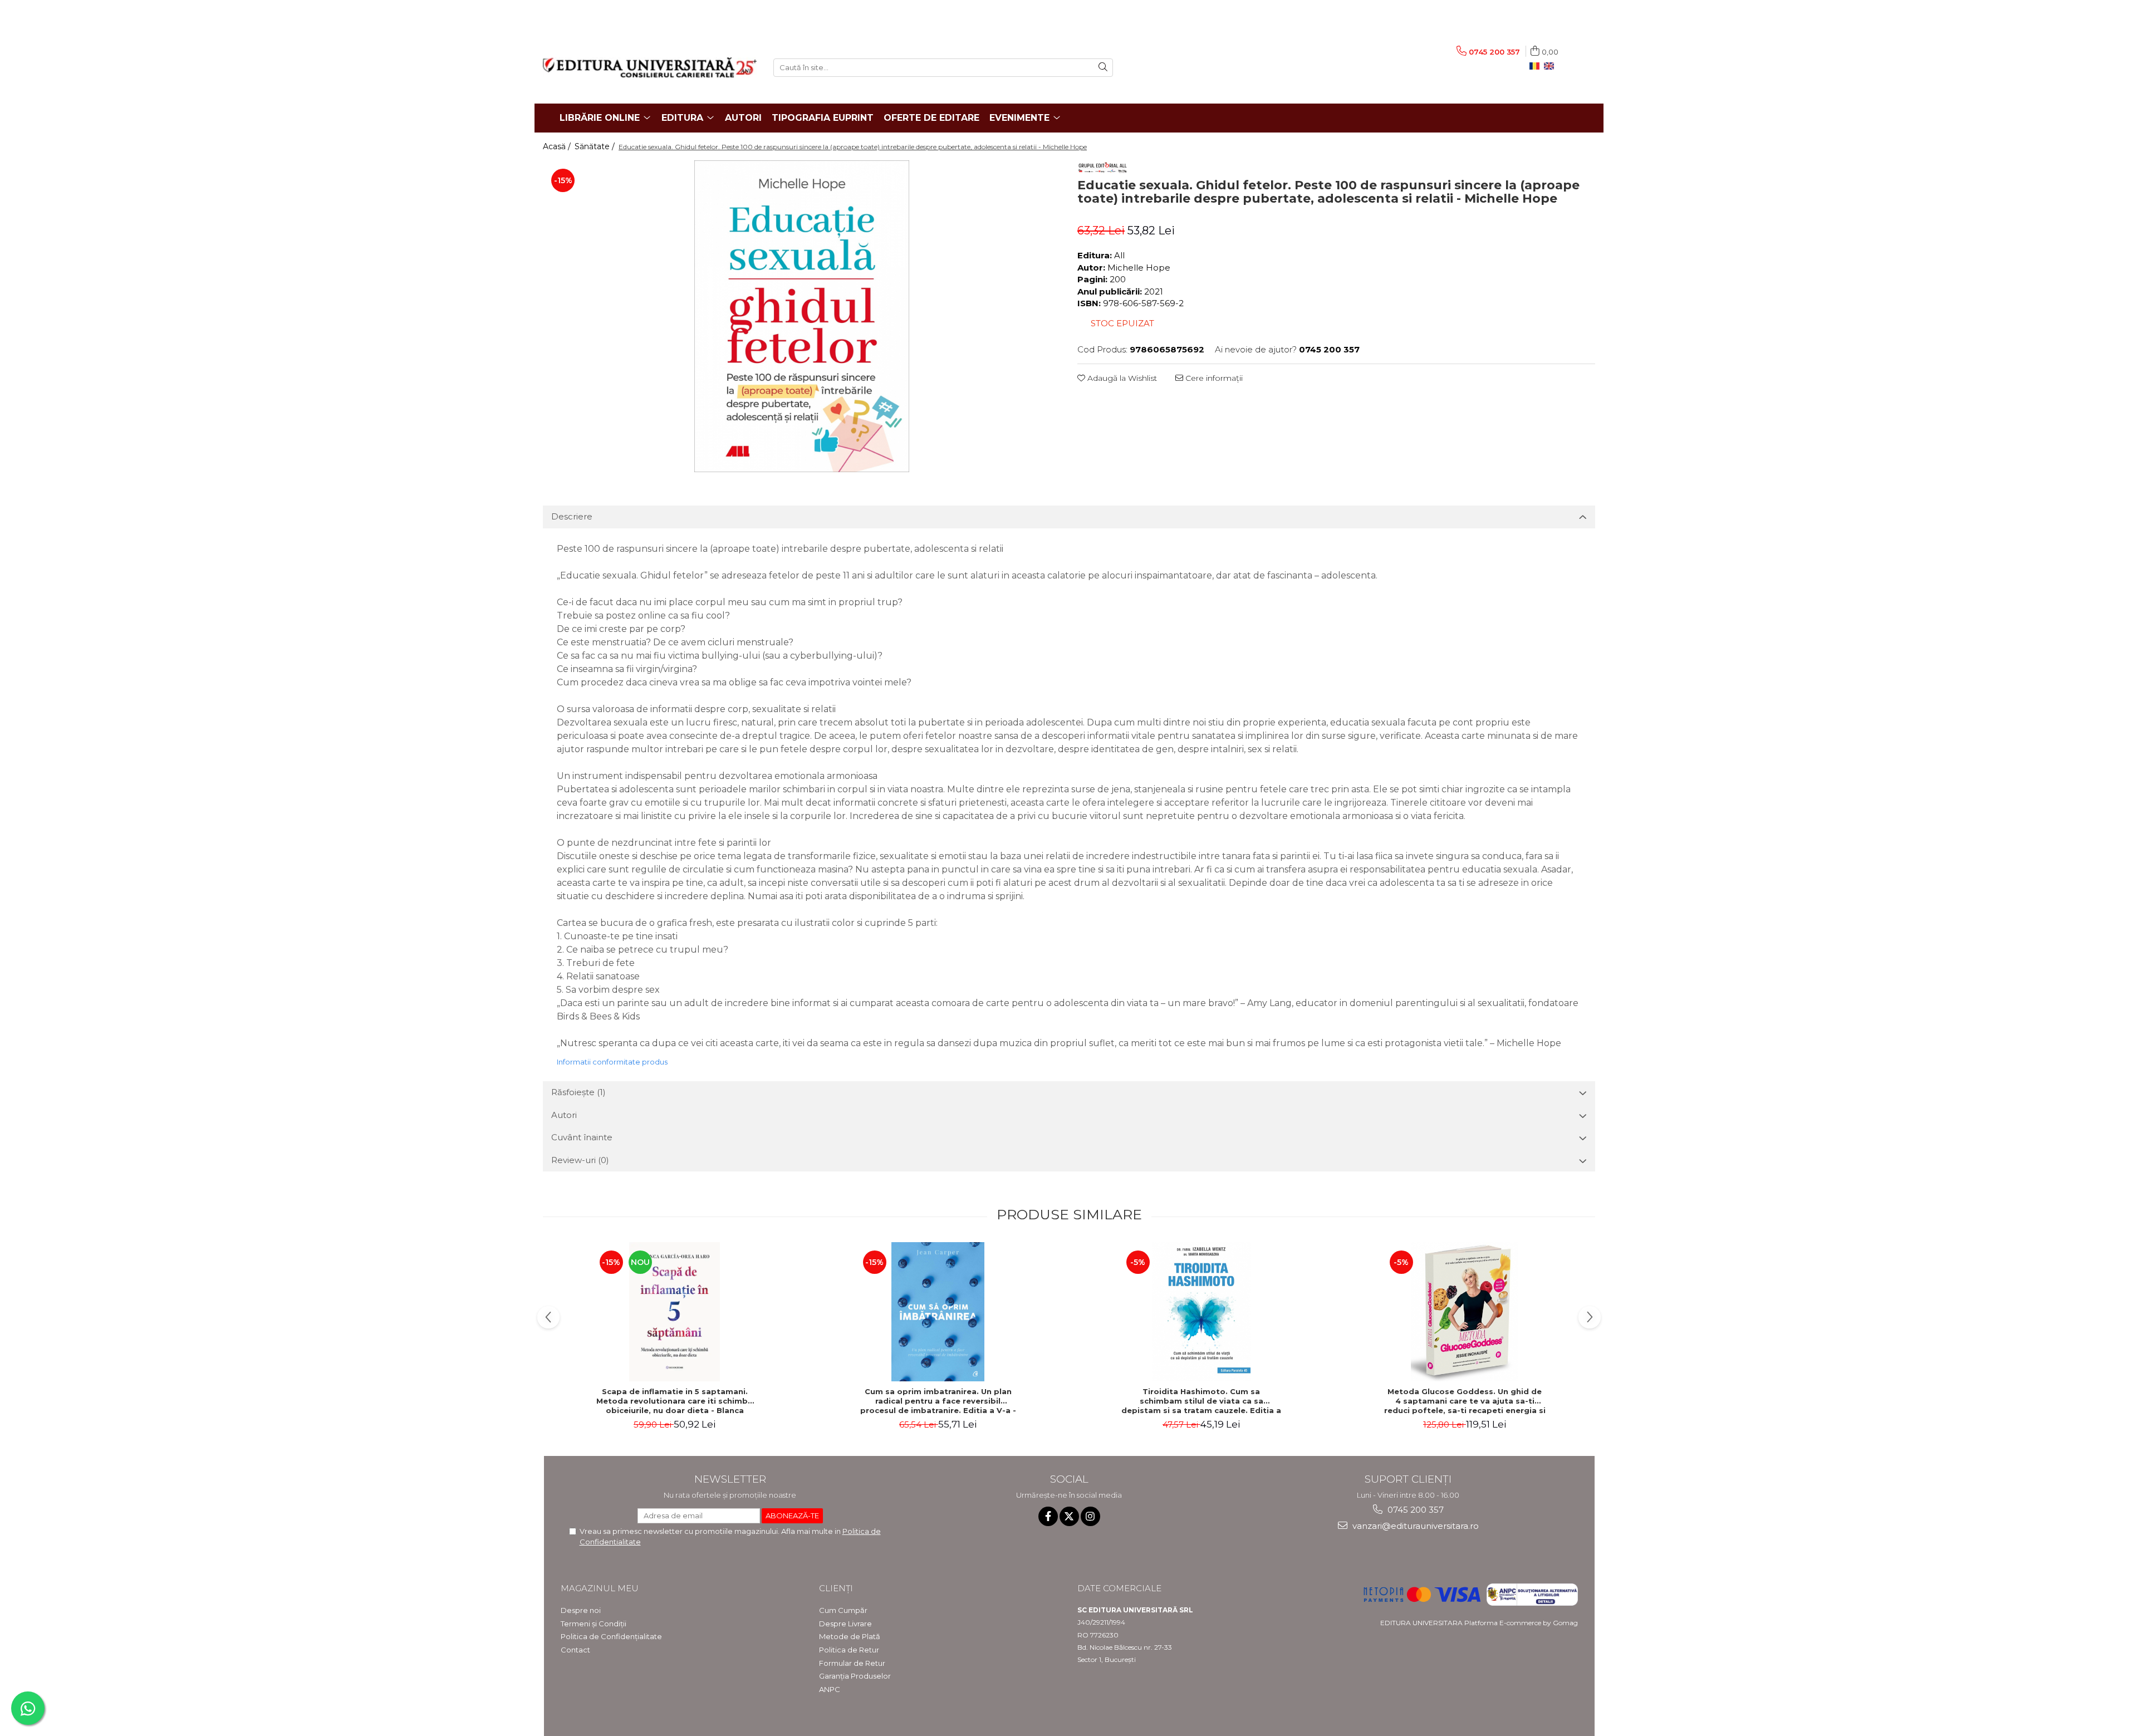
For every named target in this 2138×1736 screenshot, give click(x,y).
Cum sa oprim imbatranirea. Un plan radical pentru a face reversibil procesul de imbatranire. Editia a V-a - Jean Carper (938, 1401)
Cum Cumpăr (843, 1610)
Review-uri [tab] (580, 1160)
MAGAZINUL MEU (600, 1588)
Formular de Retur (852, 1663)
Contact (575, 1650)
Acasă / (558, 146)
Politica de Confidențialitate (611, 1636)
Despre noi (581, 1610)
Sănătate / (596, 146)
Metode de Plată (850, 1636)
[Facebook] (1048, 1516)
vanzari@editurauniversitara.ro (1414, 1526)
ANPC (830, 1689)
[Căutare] (1103, 68)
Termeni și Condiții (594, 1624)
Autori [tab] (564, 1115)
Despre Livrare (845, 1624)
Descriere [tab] (572, 516)
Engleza (1551, 66)
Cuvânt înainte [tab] (582, 1137)
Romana (1537, 66)
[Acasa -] (650, 67)
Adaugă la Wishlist (1121, 378)
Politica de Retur (849, 1650)
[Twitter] (1069, 1516)
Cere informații (1213, 378)
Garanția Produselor (855, 1676)
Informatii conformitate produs (612, 1062)
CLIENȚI (836, 1588)
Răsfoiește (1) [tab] (578, 1092)
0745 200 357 (1414, 1510)
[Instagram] (1090, 1516)
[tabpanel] (802, 316)
